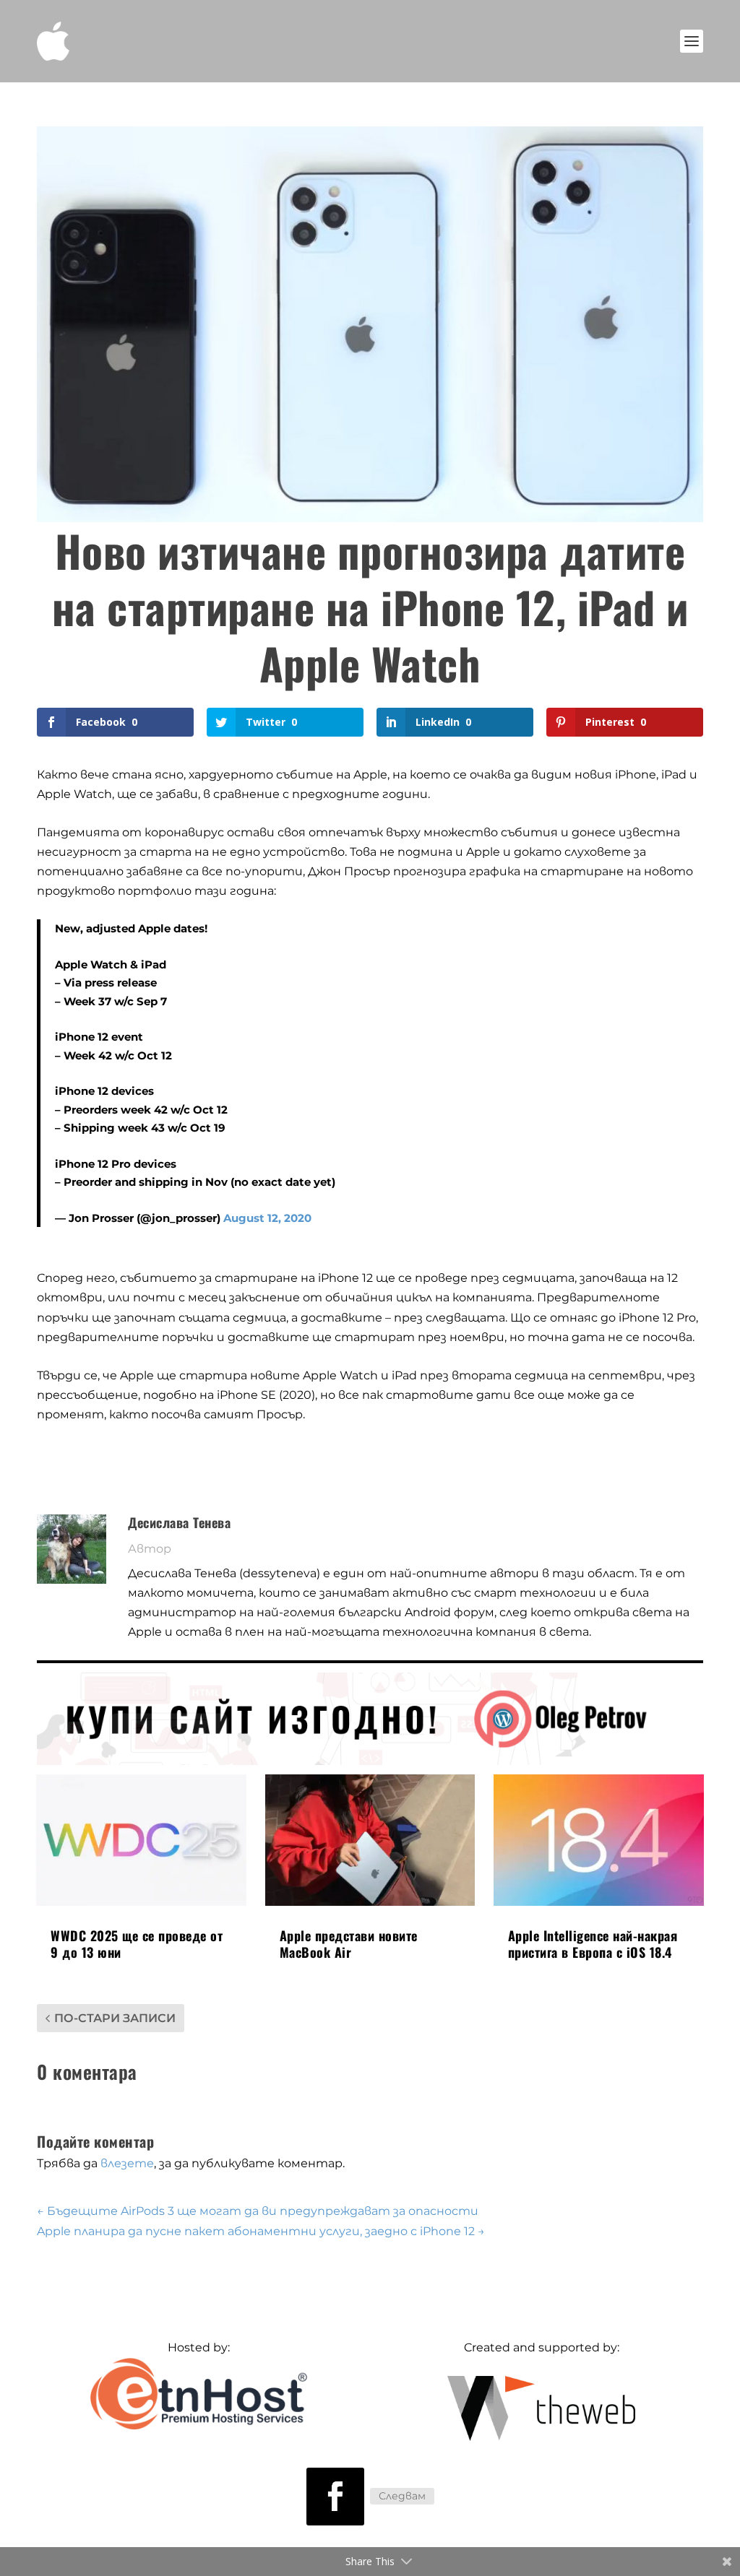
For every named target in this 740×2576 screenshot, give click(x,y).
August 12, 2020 (267, 1218)
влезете (127, 2163)
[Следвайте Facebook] (335, 2497)
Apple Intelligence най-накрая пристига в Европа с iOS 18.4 (593, 1944)
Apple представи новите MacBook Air (349, 1944)
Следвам (402, 2496)
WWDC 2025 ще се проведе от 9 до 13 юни (137, 1944)
